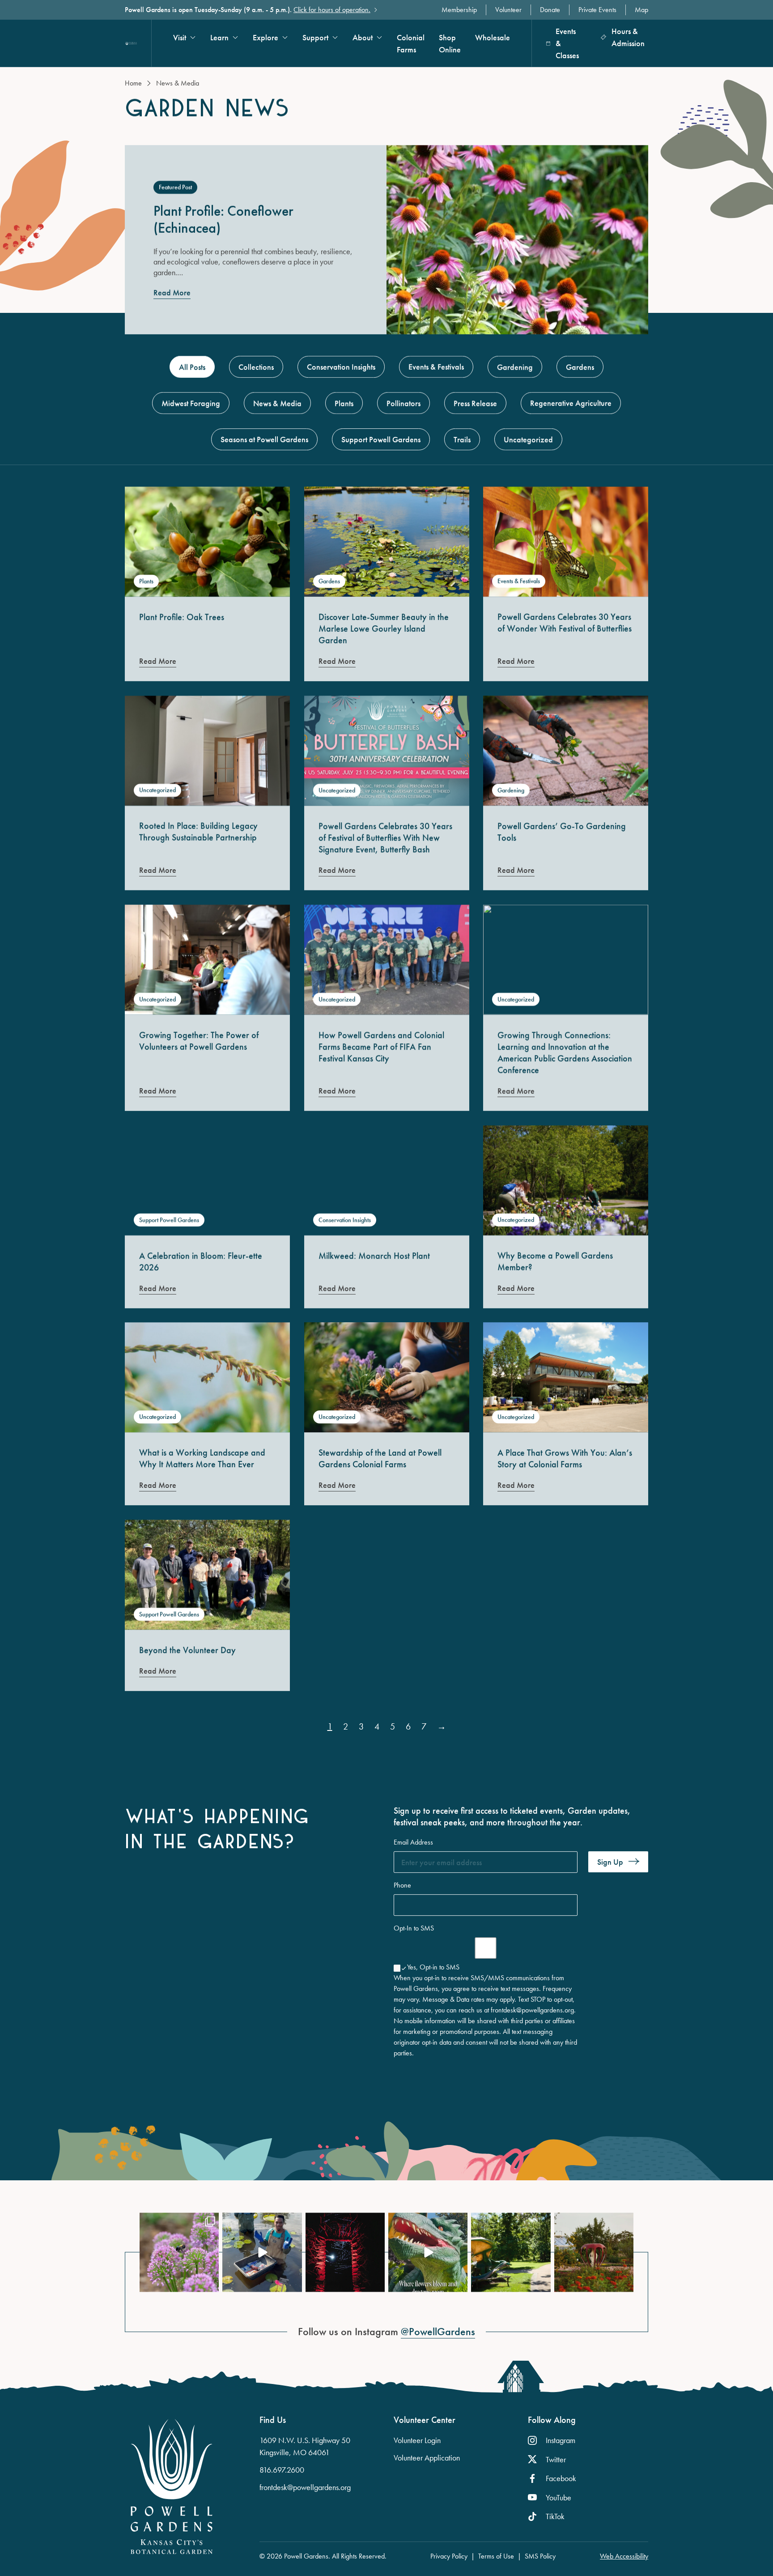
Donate (550, 10)
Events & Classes (567, 43)
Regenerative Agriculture (571, 403)
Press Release (475, 403)
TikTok (555, 2516)
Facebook (561, 2478)
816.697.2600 (282, 2470)
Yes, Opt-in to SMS (433, 1967)
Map (641, 10)
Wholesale (493, 37)
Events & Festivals (436, 367)
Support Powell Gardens (381, 439)
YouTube (559, 2497)
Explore (265, 37)
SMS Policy (540, 2556)
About (363, 37)
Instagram (561, 2440)
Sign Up (610, 1862)
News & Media (277, 403)
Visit (180, 37)
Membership (459, 10)
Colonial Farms (411, 43)
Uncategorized (528, 439)
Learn (219, 37)
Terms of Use (496, 2556)
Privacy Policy (449, 2556)
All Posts (197, 367)
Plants (344, 403)
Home (133, 83)
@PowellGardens (438, 2332)
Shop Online (450, 43)
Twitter (556, 2459)
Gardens (580, 367)
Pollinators (403, 403)
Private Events (597, 10)
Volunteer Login (417, 2440)
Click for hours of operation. (332, 10)
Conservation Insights (341, 367)
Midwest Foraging (191, 403)
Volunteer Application (427, 2458)
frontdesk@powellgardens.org (305, 2487)
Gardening (515, 367)
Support (315, 37)
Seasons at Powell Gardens (264, 439)
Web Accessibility (624, 2556)
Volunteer (508, 10)
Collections (256, 367)
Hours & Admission (628, 37)
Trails (462, 439)
